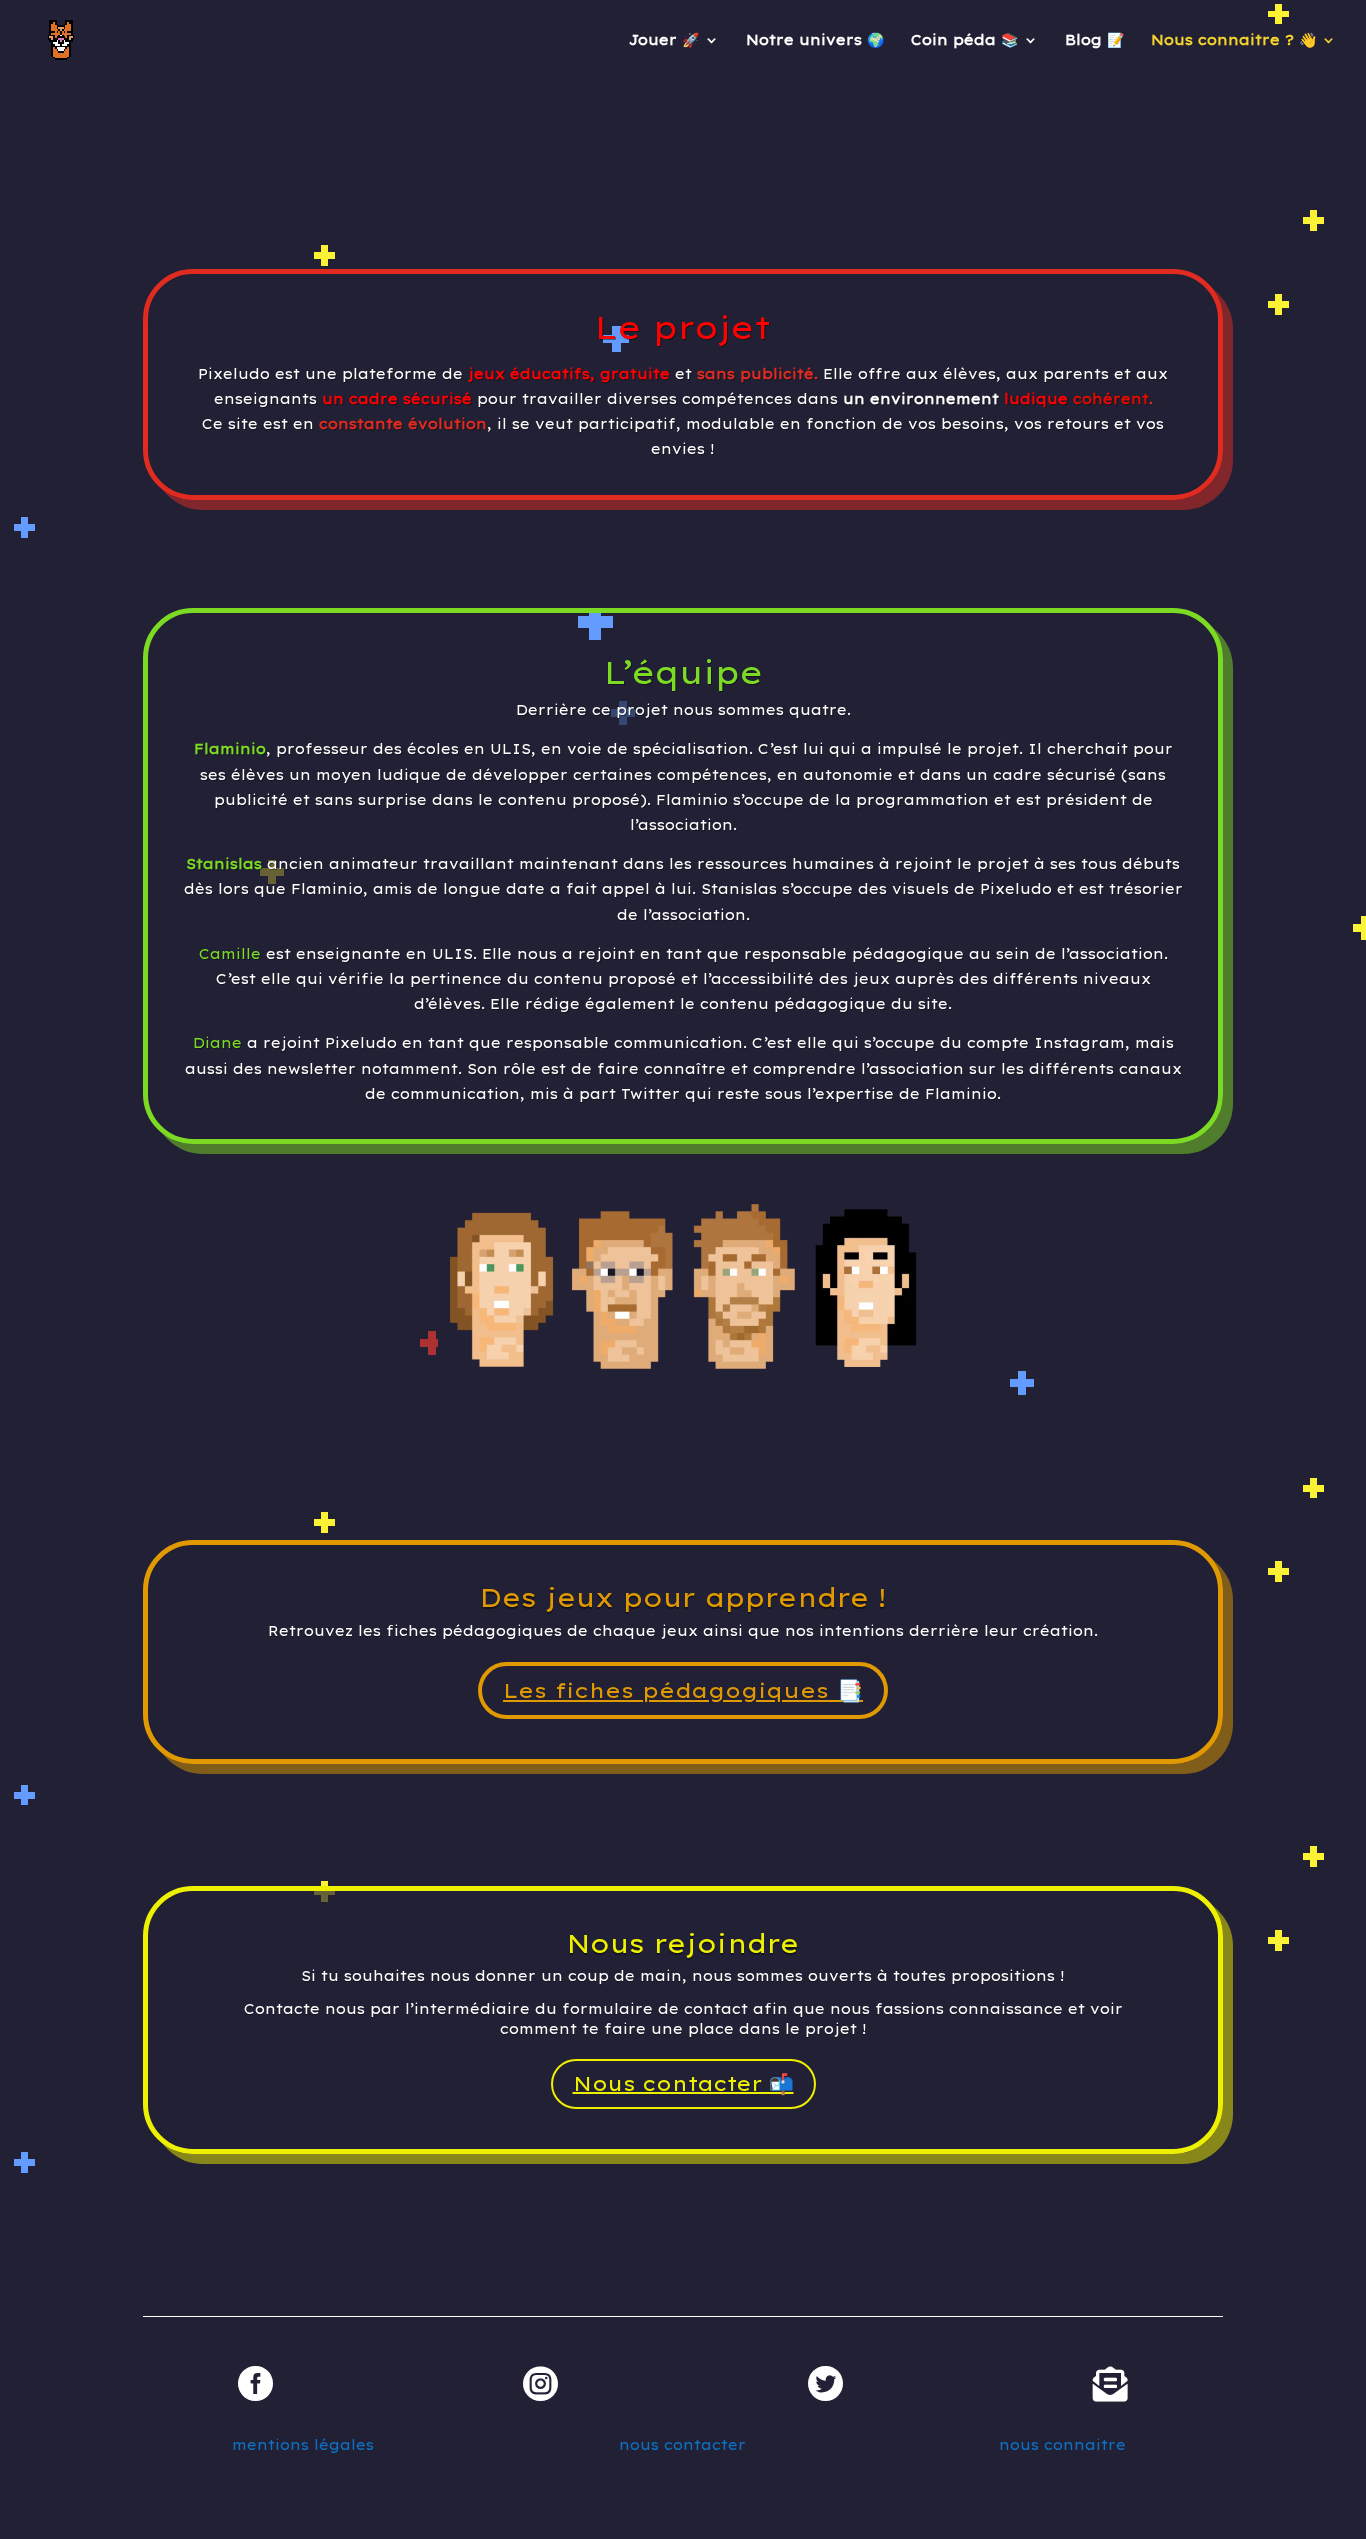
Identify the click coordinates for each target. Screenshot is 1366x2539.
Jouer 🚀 (664, 41)
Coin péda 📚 (964, 41)
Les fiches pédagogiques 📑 (683, 1690)
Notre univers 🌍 (815, 41)
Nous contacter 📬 (683, 2083)
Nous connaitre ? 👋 (1233, 41)
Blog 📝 (1094, 41)
